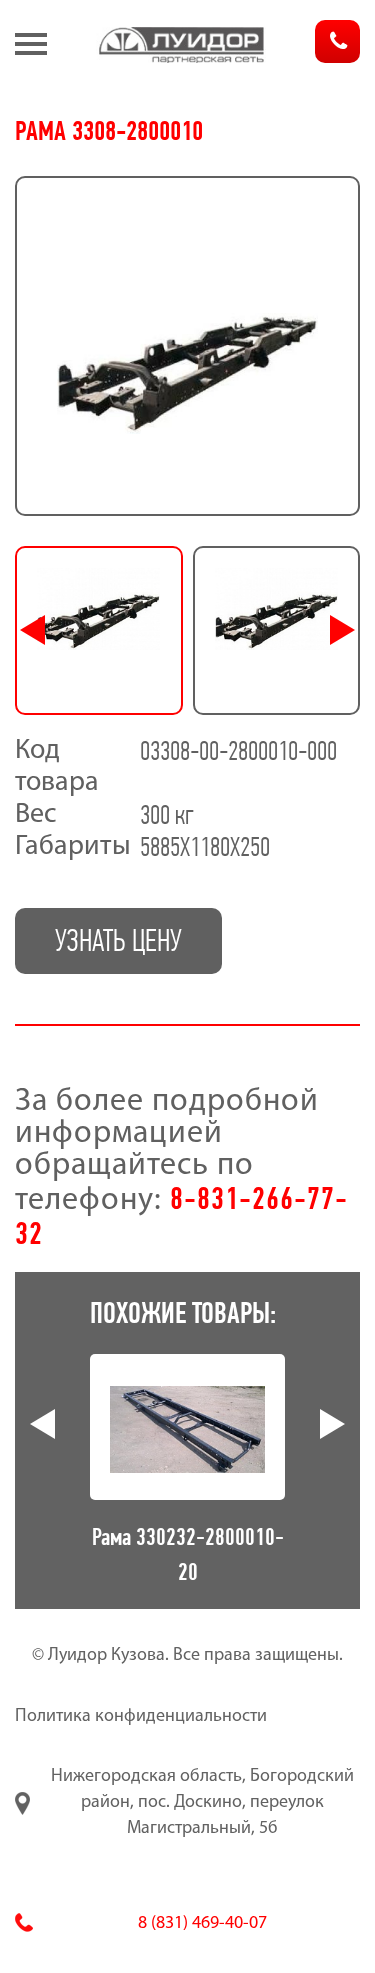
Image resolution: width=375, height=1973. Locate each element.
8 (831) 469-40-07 (202, 1924)
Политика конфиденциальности (141, 1717)
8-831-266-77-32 (181, 1215)
